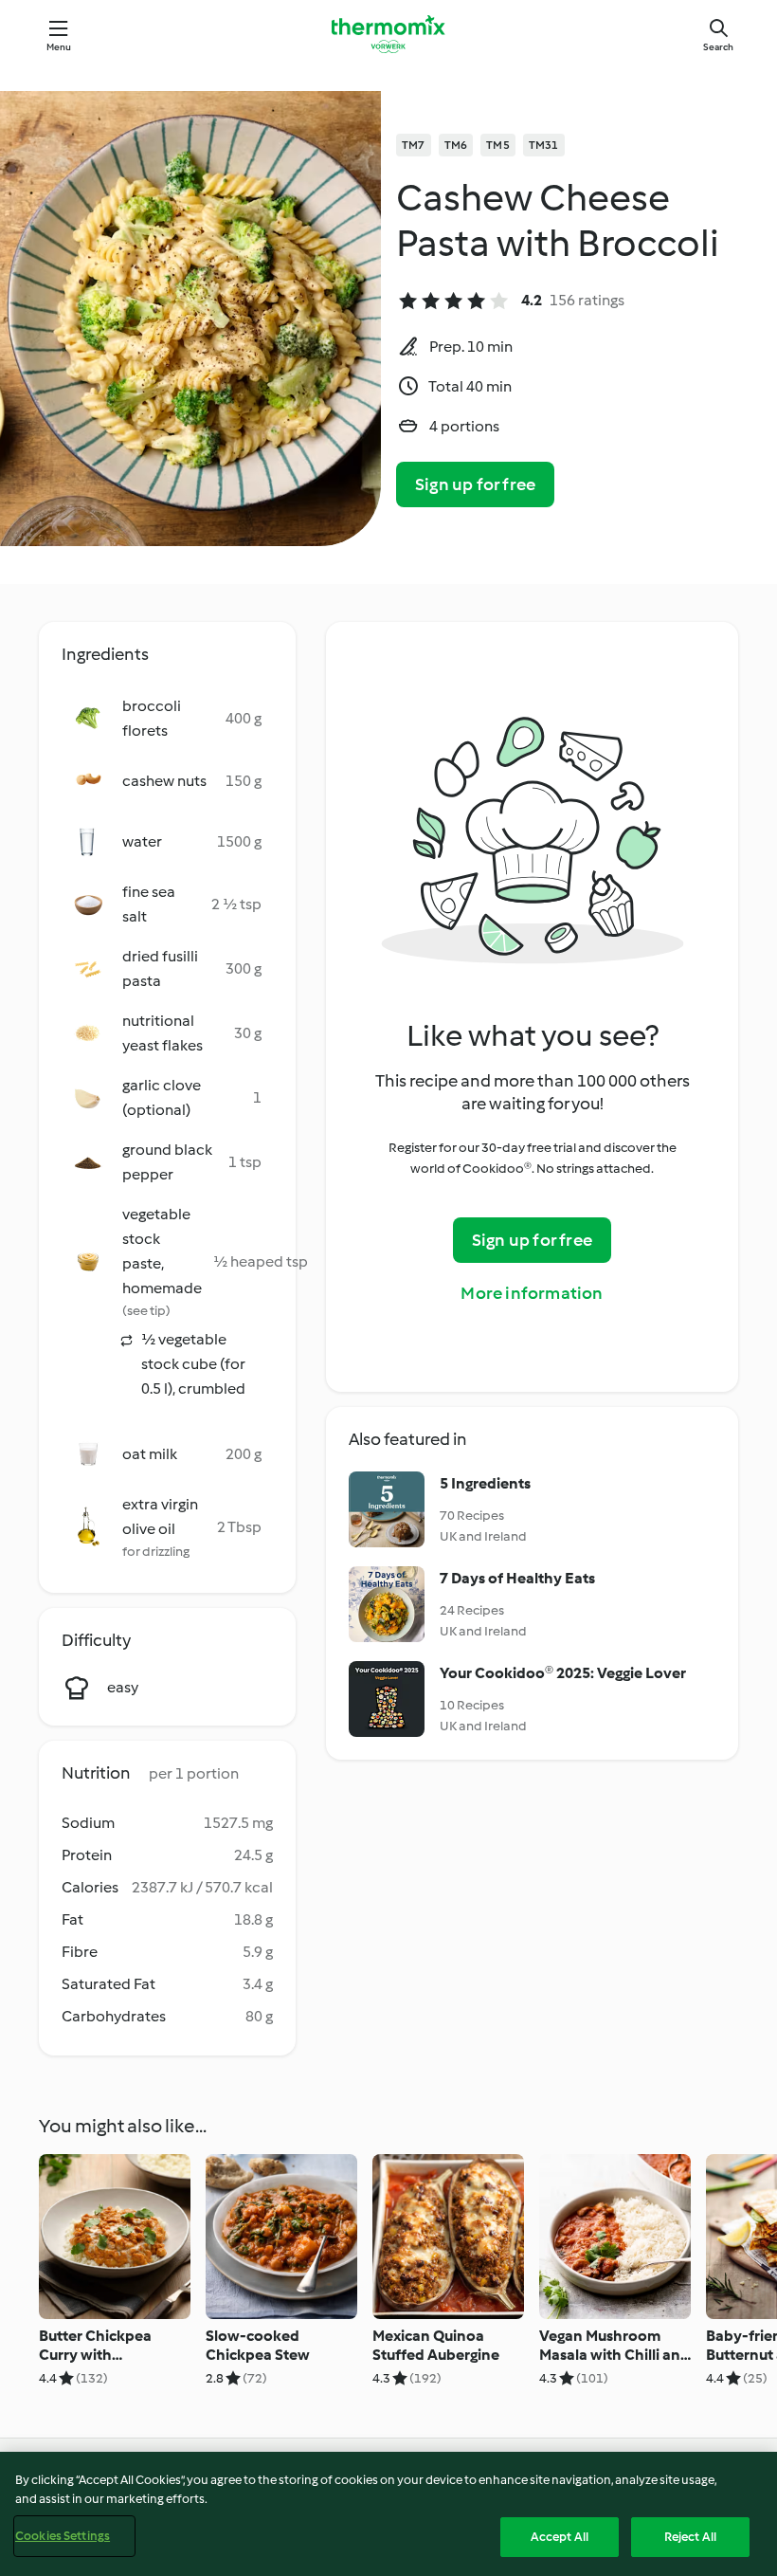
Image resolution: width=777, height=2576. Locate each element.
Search (718, 47)
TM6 (456, 145)
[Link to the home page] (388, 34)
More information (532, 1293)
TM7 (414, 145)
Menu (59, 47)
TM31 (544, 145)
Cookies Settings (63, 2536)
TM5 (498, 145)
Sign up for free (475, 484)
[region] (388, 2514)
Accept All (560, 2537)
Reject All (690, 2537)
